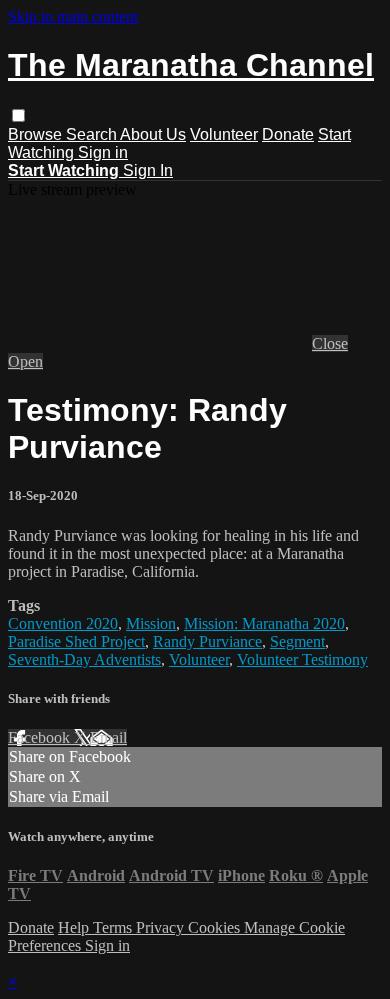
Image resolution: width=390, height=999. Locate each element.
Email (108, 737)
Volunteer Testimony (302, 659)
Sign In (148, 170)
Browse (37, 134)
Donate (288, 134)
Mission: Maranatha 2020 (264, 623)
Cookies (216, 927)
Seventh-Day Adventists (84, 659)
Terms (114, 927)
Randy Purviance (207, 641)
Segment (297, 641)
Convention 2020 (63, 623)
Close (330, 343)
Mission (151, 623)
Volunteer (224, 134)
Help (75, 927)
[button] (18, 115)
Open (25, 361)
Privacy (162, 927)
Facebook (41, 737)
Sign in (103, 152)
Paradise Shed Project (76, 641)
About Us (153, 134)
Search (93, 134)
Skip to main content (73, 16)
